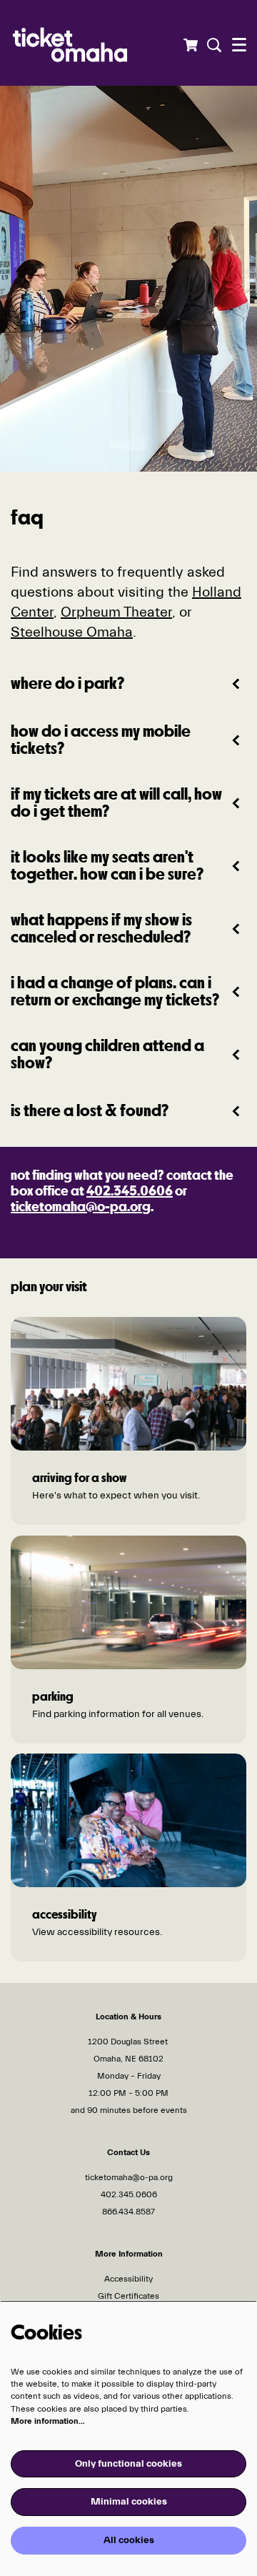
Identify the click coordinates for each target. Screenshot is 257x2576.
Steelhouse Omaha (72, 632)
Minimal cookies (129, 2502)
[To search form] (212, 45)
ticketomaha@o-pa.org (81, 1208)
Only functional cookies (128, 2464)
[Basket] (190, 45)
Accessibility (128, 2279)
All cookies (129, 2540)
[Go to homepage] (97, 43)
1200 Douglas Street (129, 2042)
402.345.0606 (130, 1192)
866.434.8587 (128, 2212)
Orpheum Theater (116, 612)
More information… (48, 2421)
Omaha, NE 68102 (128, 2059)
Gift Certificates (128, 2296)
